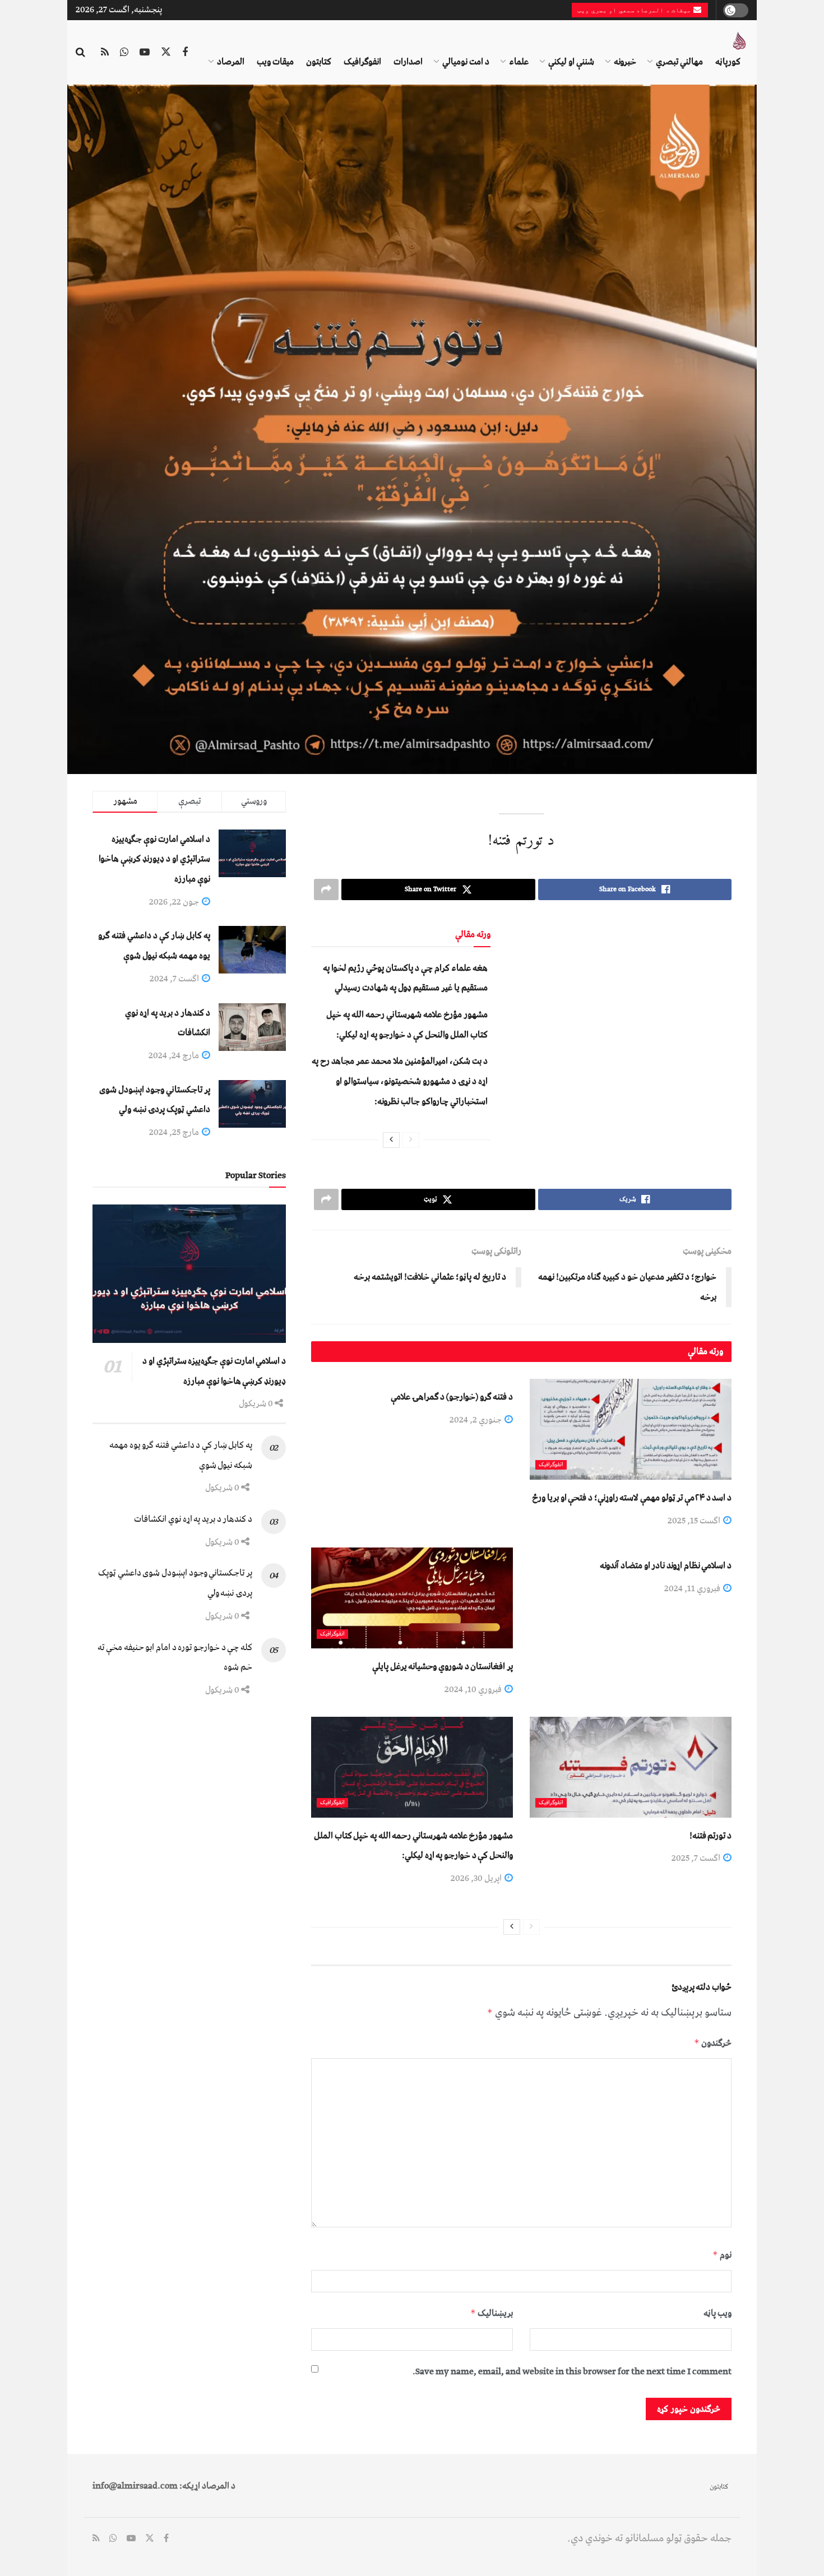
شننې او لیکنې (571, 62)
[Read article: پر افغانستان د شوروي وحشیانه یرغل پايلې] (412, 1598)
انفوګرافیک (362, 62)
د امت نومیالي (466, 62)
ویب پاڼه (717, 2313)
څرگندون (713, 2043)
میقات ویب (275, 62)
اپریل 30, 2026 (477, 1878)
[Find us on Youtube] (145, 53)
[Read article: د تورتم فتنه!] (631, 1767)
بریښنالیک (492, 2313)
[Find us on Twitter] (166, 53)
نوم (722, 2255)
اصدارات (408, 62)
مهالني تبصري (679, 62)
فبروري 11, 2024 (693, 1588)
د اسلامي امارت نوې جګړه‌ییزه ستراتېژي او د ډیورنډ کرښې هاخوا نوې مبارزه (154, 859)
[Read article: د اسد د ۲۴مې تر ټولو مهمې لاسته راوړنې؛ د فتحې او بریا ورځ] (631, 1429)
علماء (519, 62)
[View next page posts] (391, 1140)
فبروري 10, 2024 (474, 1689)
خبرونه (625, 62)
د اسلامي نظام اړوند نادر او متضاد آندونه (666, 1565)
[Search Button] (80, 53)
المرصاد (231, 62)
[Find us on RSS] (105, 53)
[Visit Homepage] (739, 41)
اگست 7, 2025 (697, 1858)
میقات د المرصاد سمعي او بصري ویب (635, 10)
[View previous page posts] (411, 1140)
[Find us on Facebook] (185, 53)
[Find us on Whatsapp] (124, 53)
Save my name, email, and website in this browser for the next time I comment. (572, 2371)
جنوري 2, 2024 (476, 1420)
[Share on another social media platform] (326, 889)
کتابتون (319, 62)
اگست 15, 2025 (695, 1521)
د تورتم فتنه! (710, 1836)
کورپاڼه (728, 62)
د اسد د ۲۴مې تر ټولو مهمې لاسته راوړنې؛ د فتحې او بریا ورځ (632, 1498)
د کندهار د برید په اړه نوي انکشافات (193, 1519)
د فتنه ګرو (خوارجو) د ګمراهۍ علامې (452, 1397)
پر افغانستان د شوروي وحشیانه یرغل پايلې (443, 1666)
